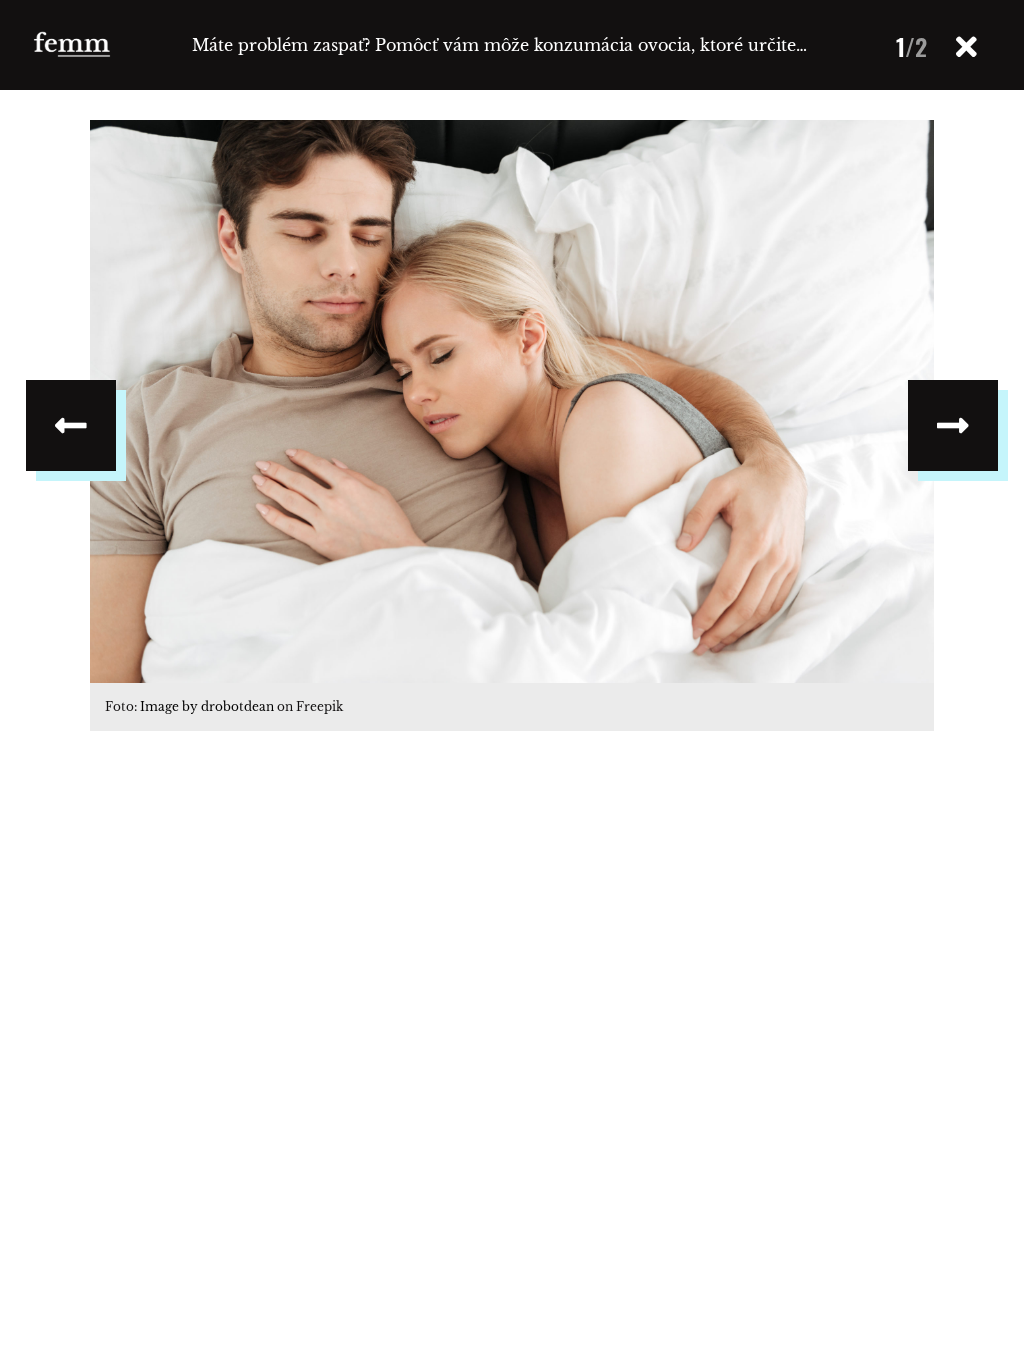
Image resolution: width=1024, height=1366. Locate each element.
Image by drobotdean (207, 706)
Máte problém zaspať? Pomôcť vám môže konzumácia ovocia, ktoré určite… (499, 45)
